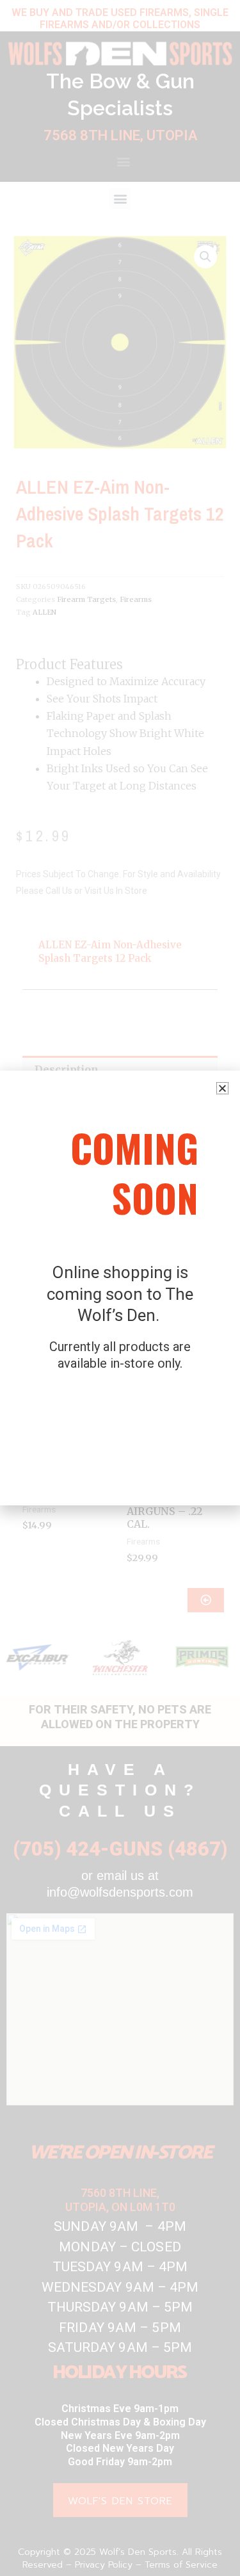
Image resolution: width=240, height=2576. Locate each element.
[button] (222, 1088)
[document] (120, 1288)
